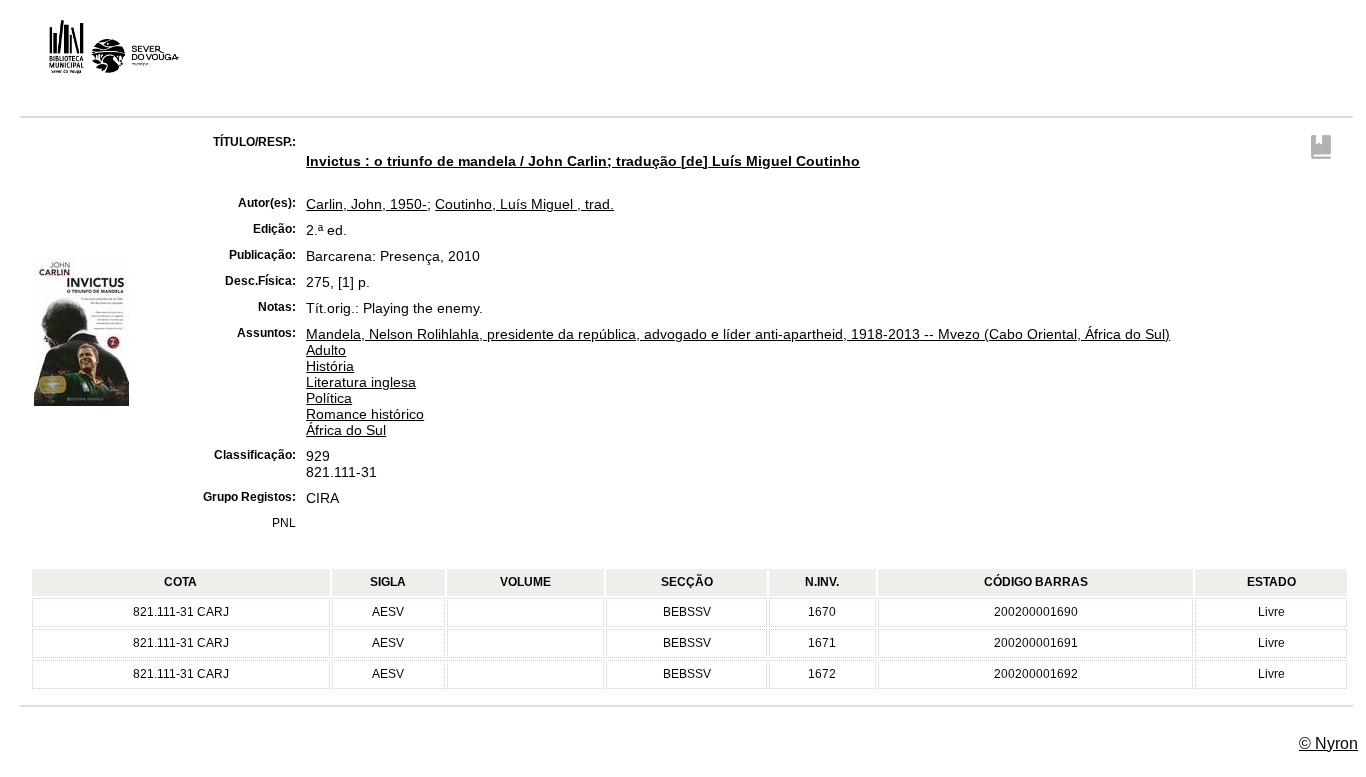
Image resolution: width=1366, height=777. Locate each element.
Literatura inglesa (361, 382)
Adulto (326, 350)
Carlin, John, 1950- (366, 204)
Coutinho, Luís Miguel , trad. (524, 204)
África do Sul (346, 430)
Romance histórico (365, 414)
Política (329, 398)
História (330, 366)
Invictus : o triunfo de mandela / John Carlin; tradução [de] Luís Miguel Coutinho (583, 161)
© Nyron (1328, 743)
